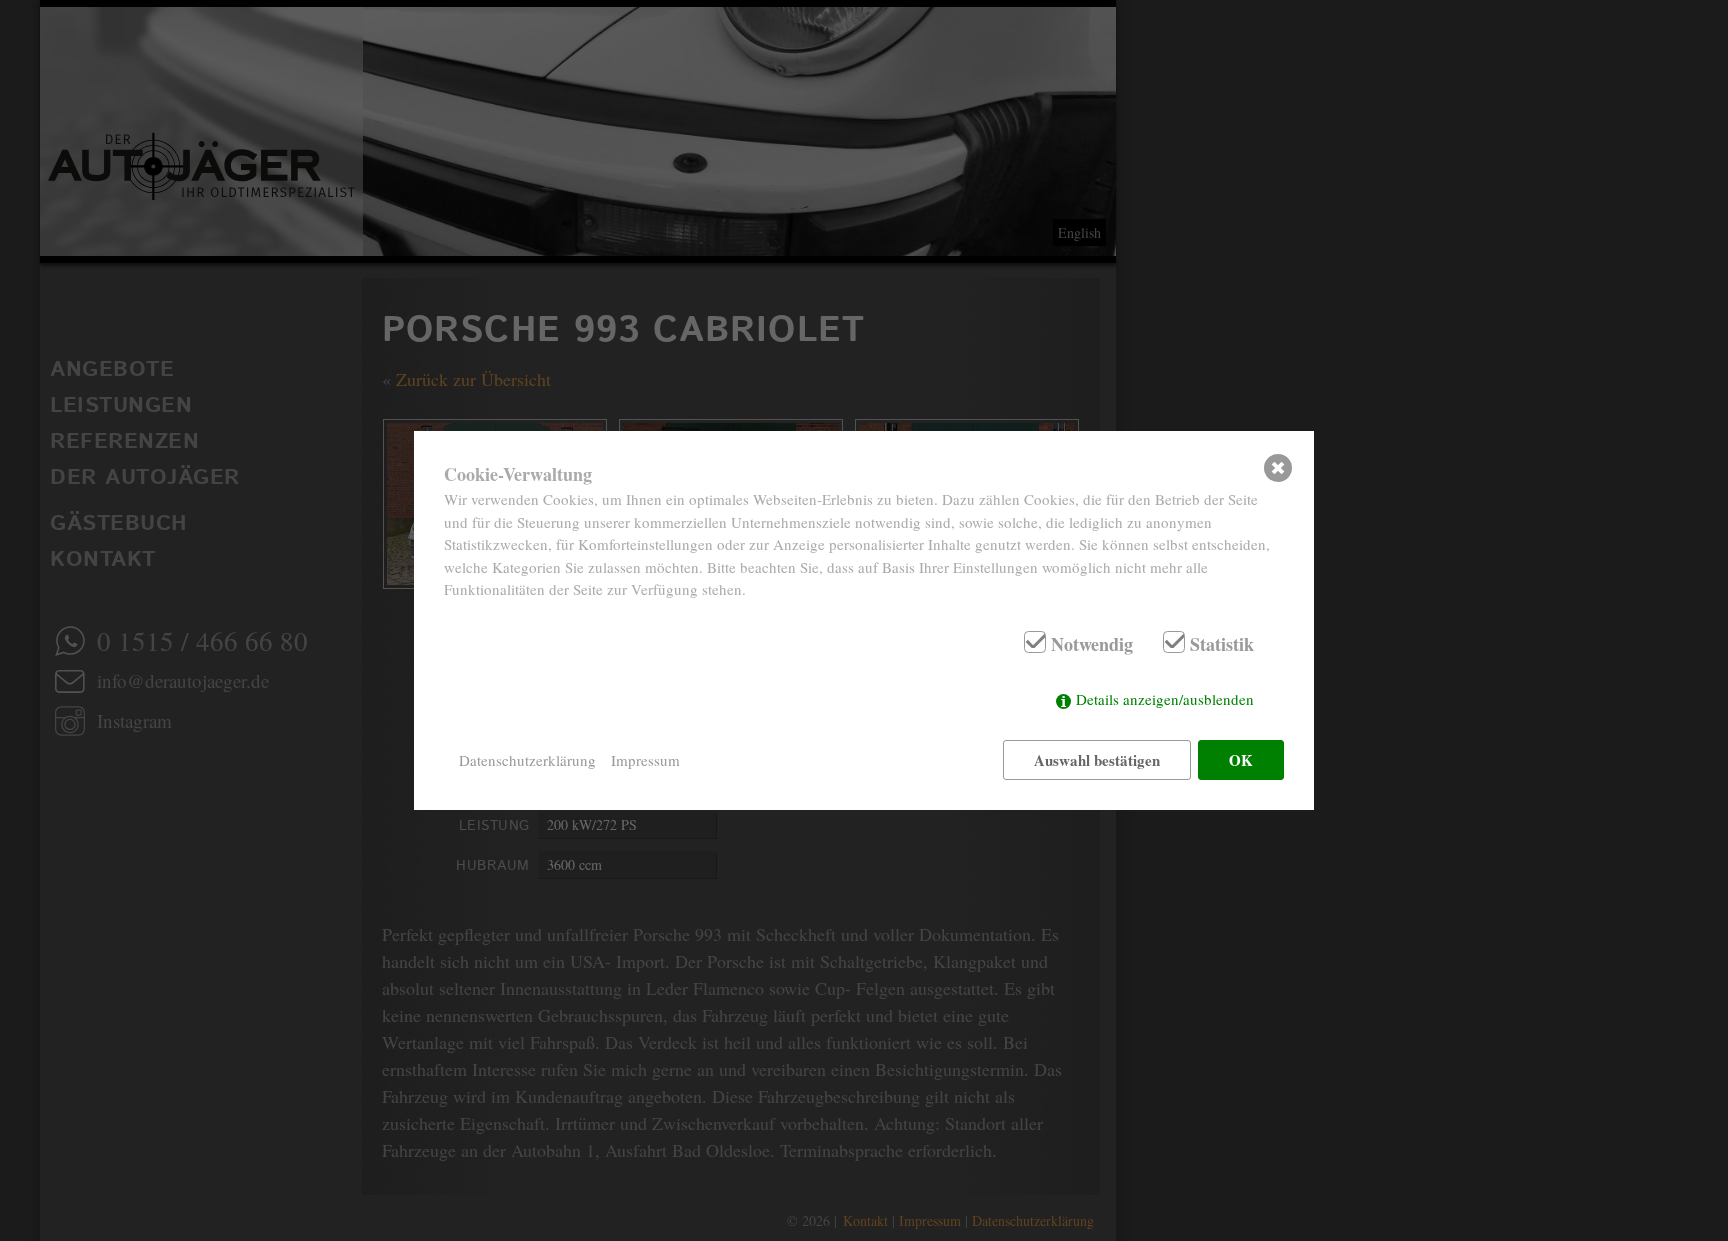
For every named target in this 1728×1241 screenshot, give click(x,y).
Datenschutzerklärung (527, 760)
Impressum (645, 760)
